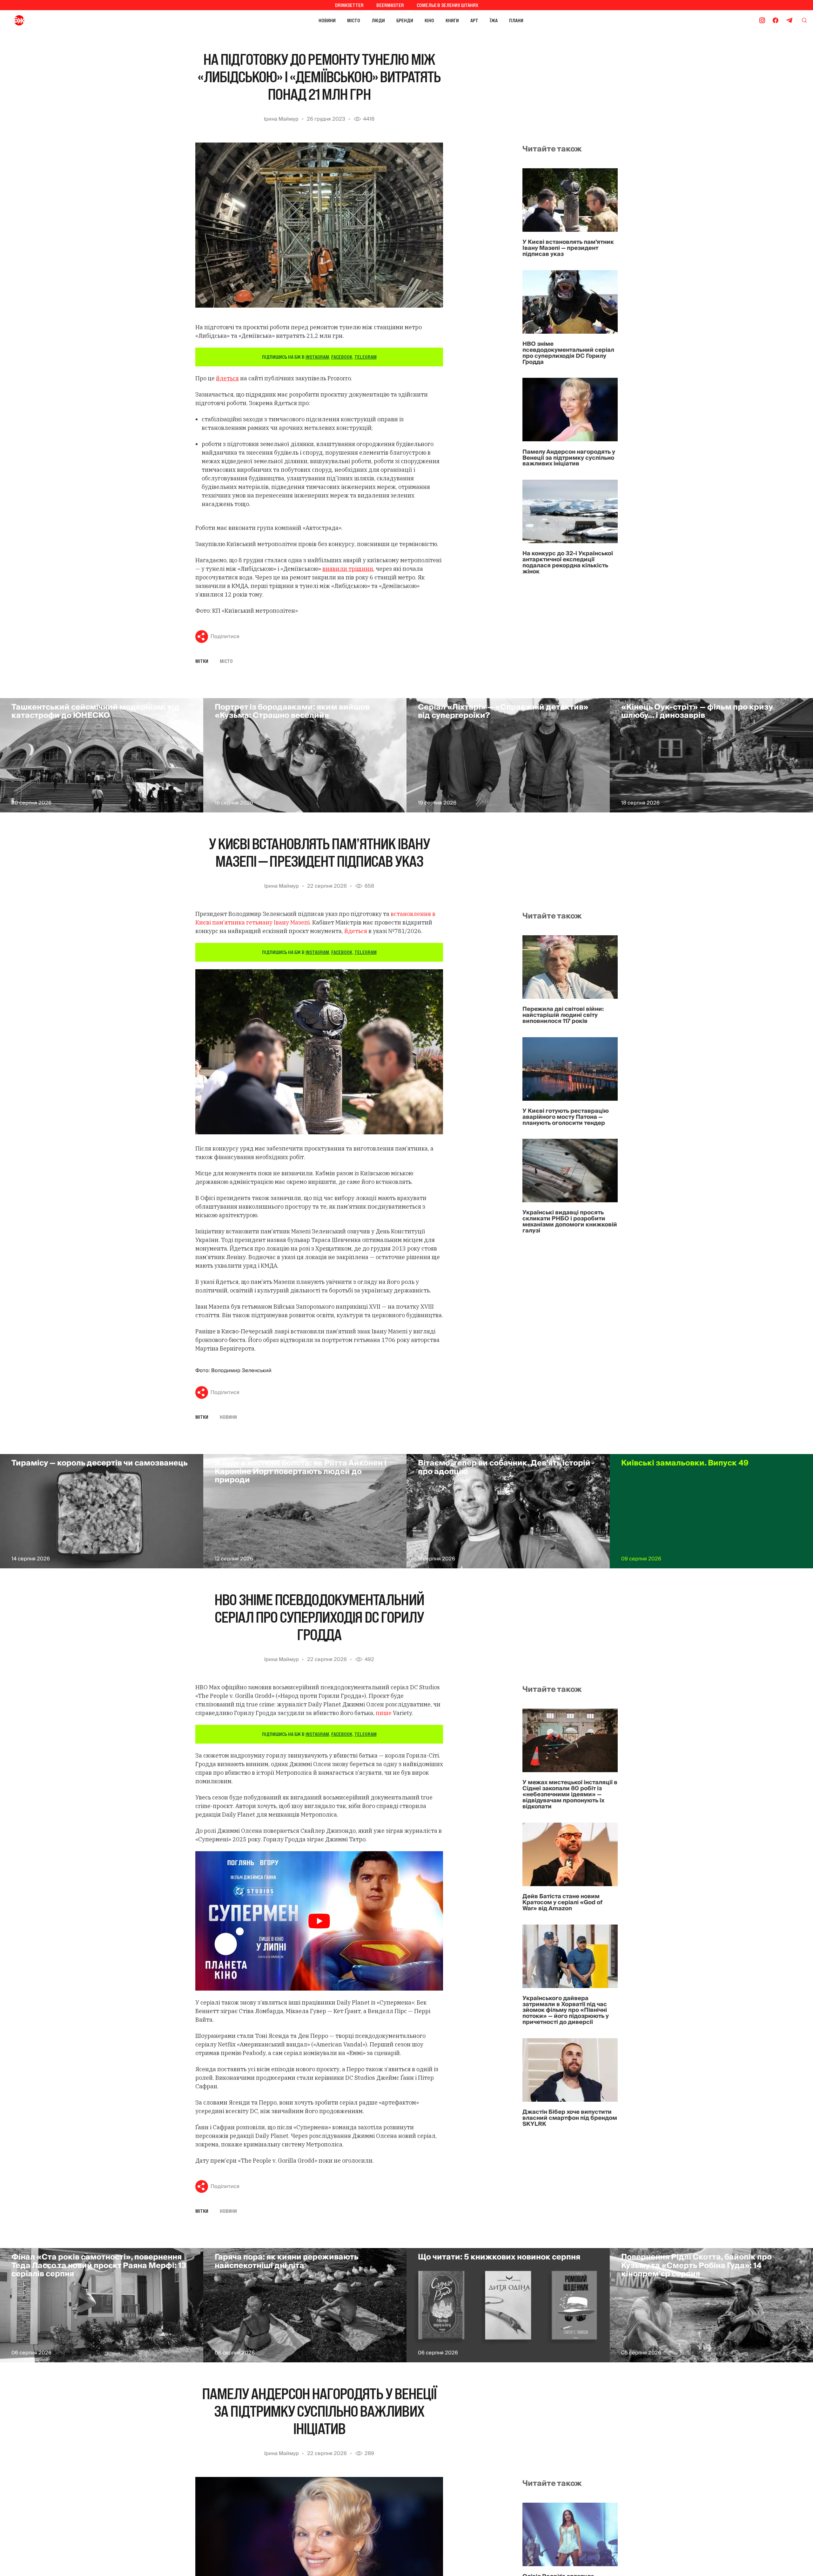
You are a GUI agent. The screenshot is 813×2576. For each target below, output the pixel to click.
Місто (354, 20)
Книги (452, 20)
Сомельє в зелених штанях (447, 5)
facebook (342, 357)
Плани (516, 20)
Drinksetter (349, 5)
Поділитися (225, 637)
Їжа (494, 20)
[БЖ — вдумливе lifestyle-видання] (47, 20)
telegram (366, 357)
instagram (317, 357)
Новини (327, 20)
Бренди (405, 20)
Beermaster (390, 5)
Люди (378, 20)
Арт (474, 20)
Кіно (429, 20)
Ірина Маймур (281, 119)
